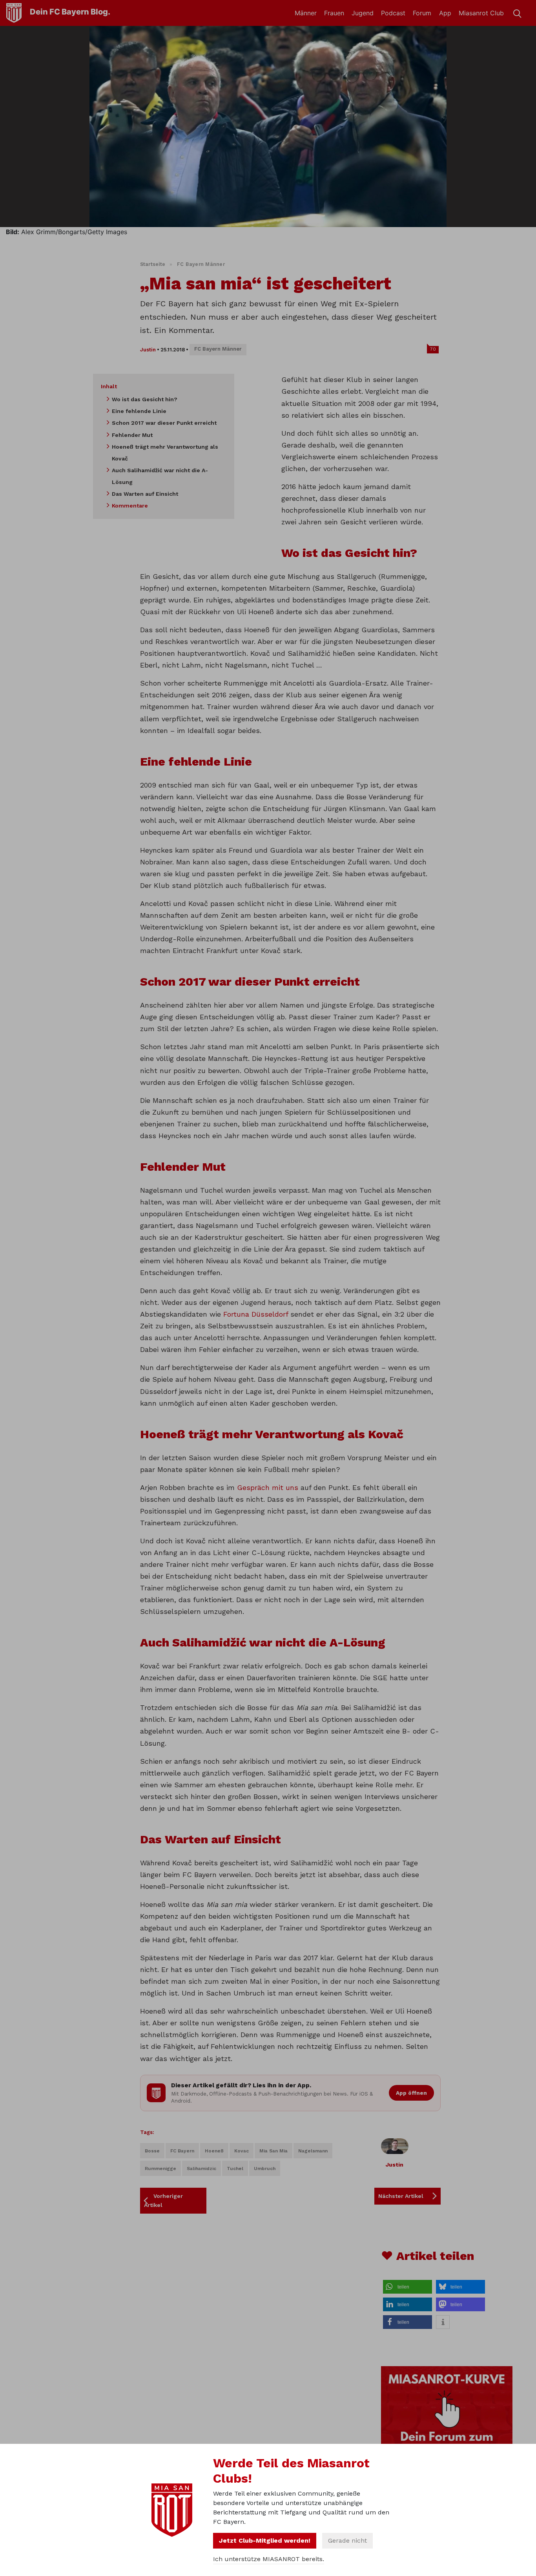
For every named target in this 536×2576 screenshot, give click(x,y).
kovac (242, 2151)
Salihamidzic (201, 2168)
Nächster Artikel (401, 2196)
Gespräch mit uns (268, 1487)
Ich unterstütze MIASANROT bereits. (269, 2559)
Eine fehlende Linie (139, 411)
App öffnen (411, 2093)
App (445, 13)
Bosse (152, 2151)
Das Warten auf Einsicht (145, 494)
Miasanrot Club (481, 13)
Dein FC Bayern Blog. (70, 12)
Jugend (363, 13)
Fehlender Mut (132, 435)
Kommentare (130, 506)
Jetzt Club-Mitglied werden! (265, 2541)
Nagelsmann (313, 2151)
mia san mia (273, 2151)
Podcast (393, 13)
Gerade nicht (347, 2541)
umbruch (265, 2168)
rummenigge (160, 2168)
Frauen (334, 13)
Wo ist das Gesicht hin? (145, 399)
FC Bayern (182, 2151)
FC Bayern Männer (201, 264)
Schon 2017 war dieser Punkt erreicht (164, 423)
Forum (422, 13)
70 (433, 349)
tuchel (235, 2168)
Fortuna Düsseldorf (256, 1314)
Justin (148, 350)
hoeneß (214, 2151)
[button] (407, 2287)
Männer (306, 13)
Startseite (153, 264)
